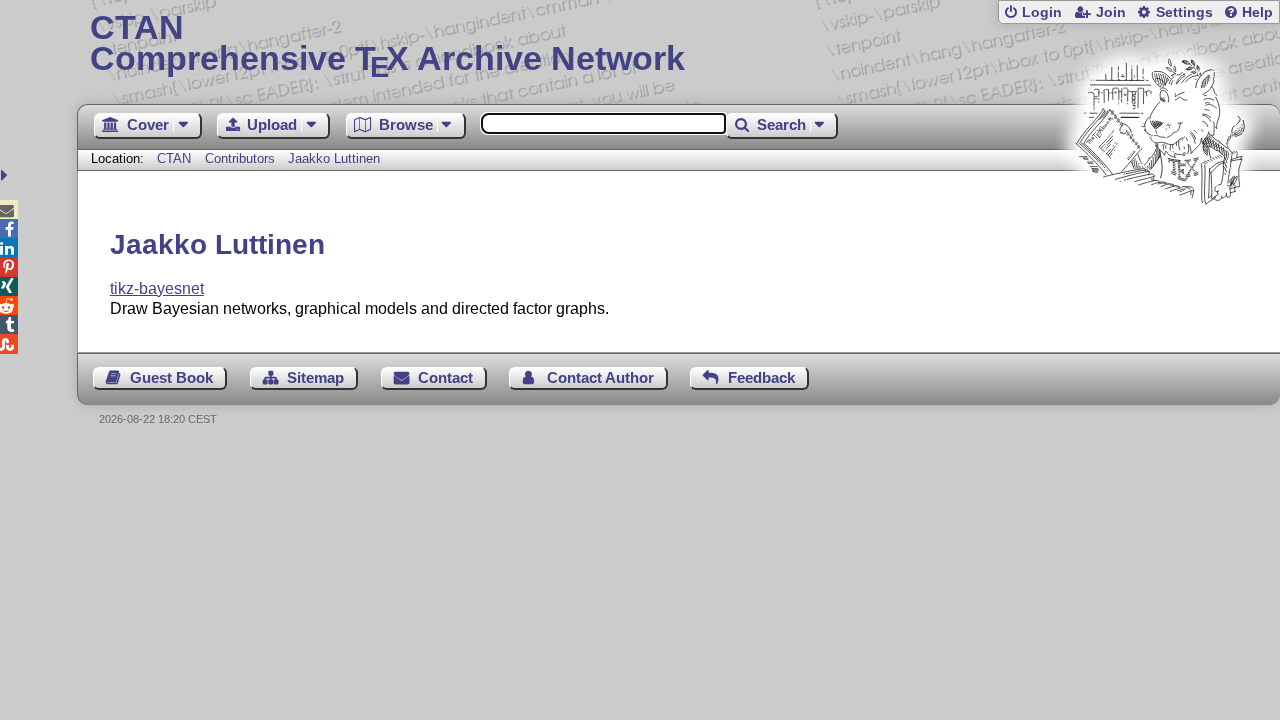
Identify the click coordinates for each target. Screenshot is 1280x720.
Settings (1184, 12)
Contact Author (600, 377)
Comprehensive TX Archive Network (387, 45)
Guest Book (171, 377)
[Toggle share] (6, 175)
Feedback (761, 377)
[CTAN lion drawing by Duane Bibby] (1160, 242)
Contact (445, 377)
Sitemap (315, 377)
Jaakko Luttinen (334, 158)
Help (1257, 12)
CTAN (174, 158)
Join (1111, 12)
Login (1042, 12)
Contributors (240, 158)
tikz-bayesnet (157, 288)
